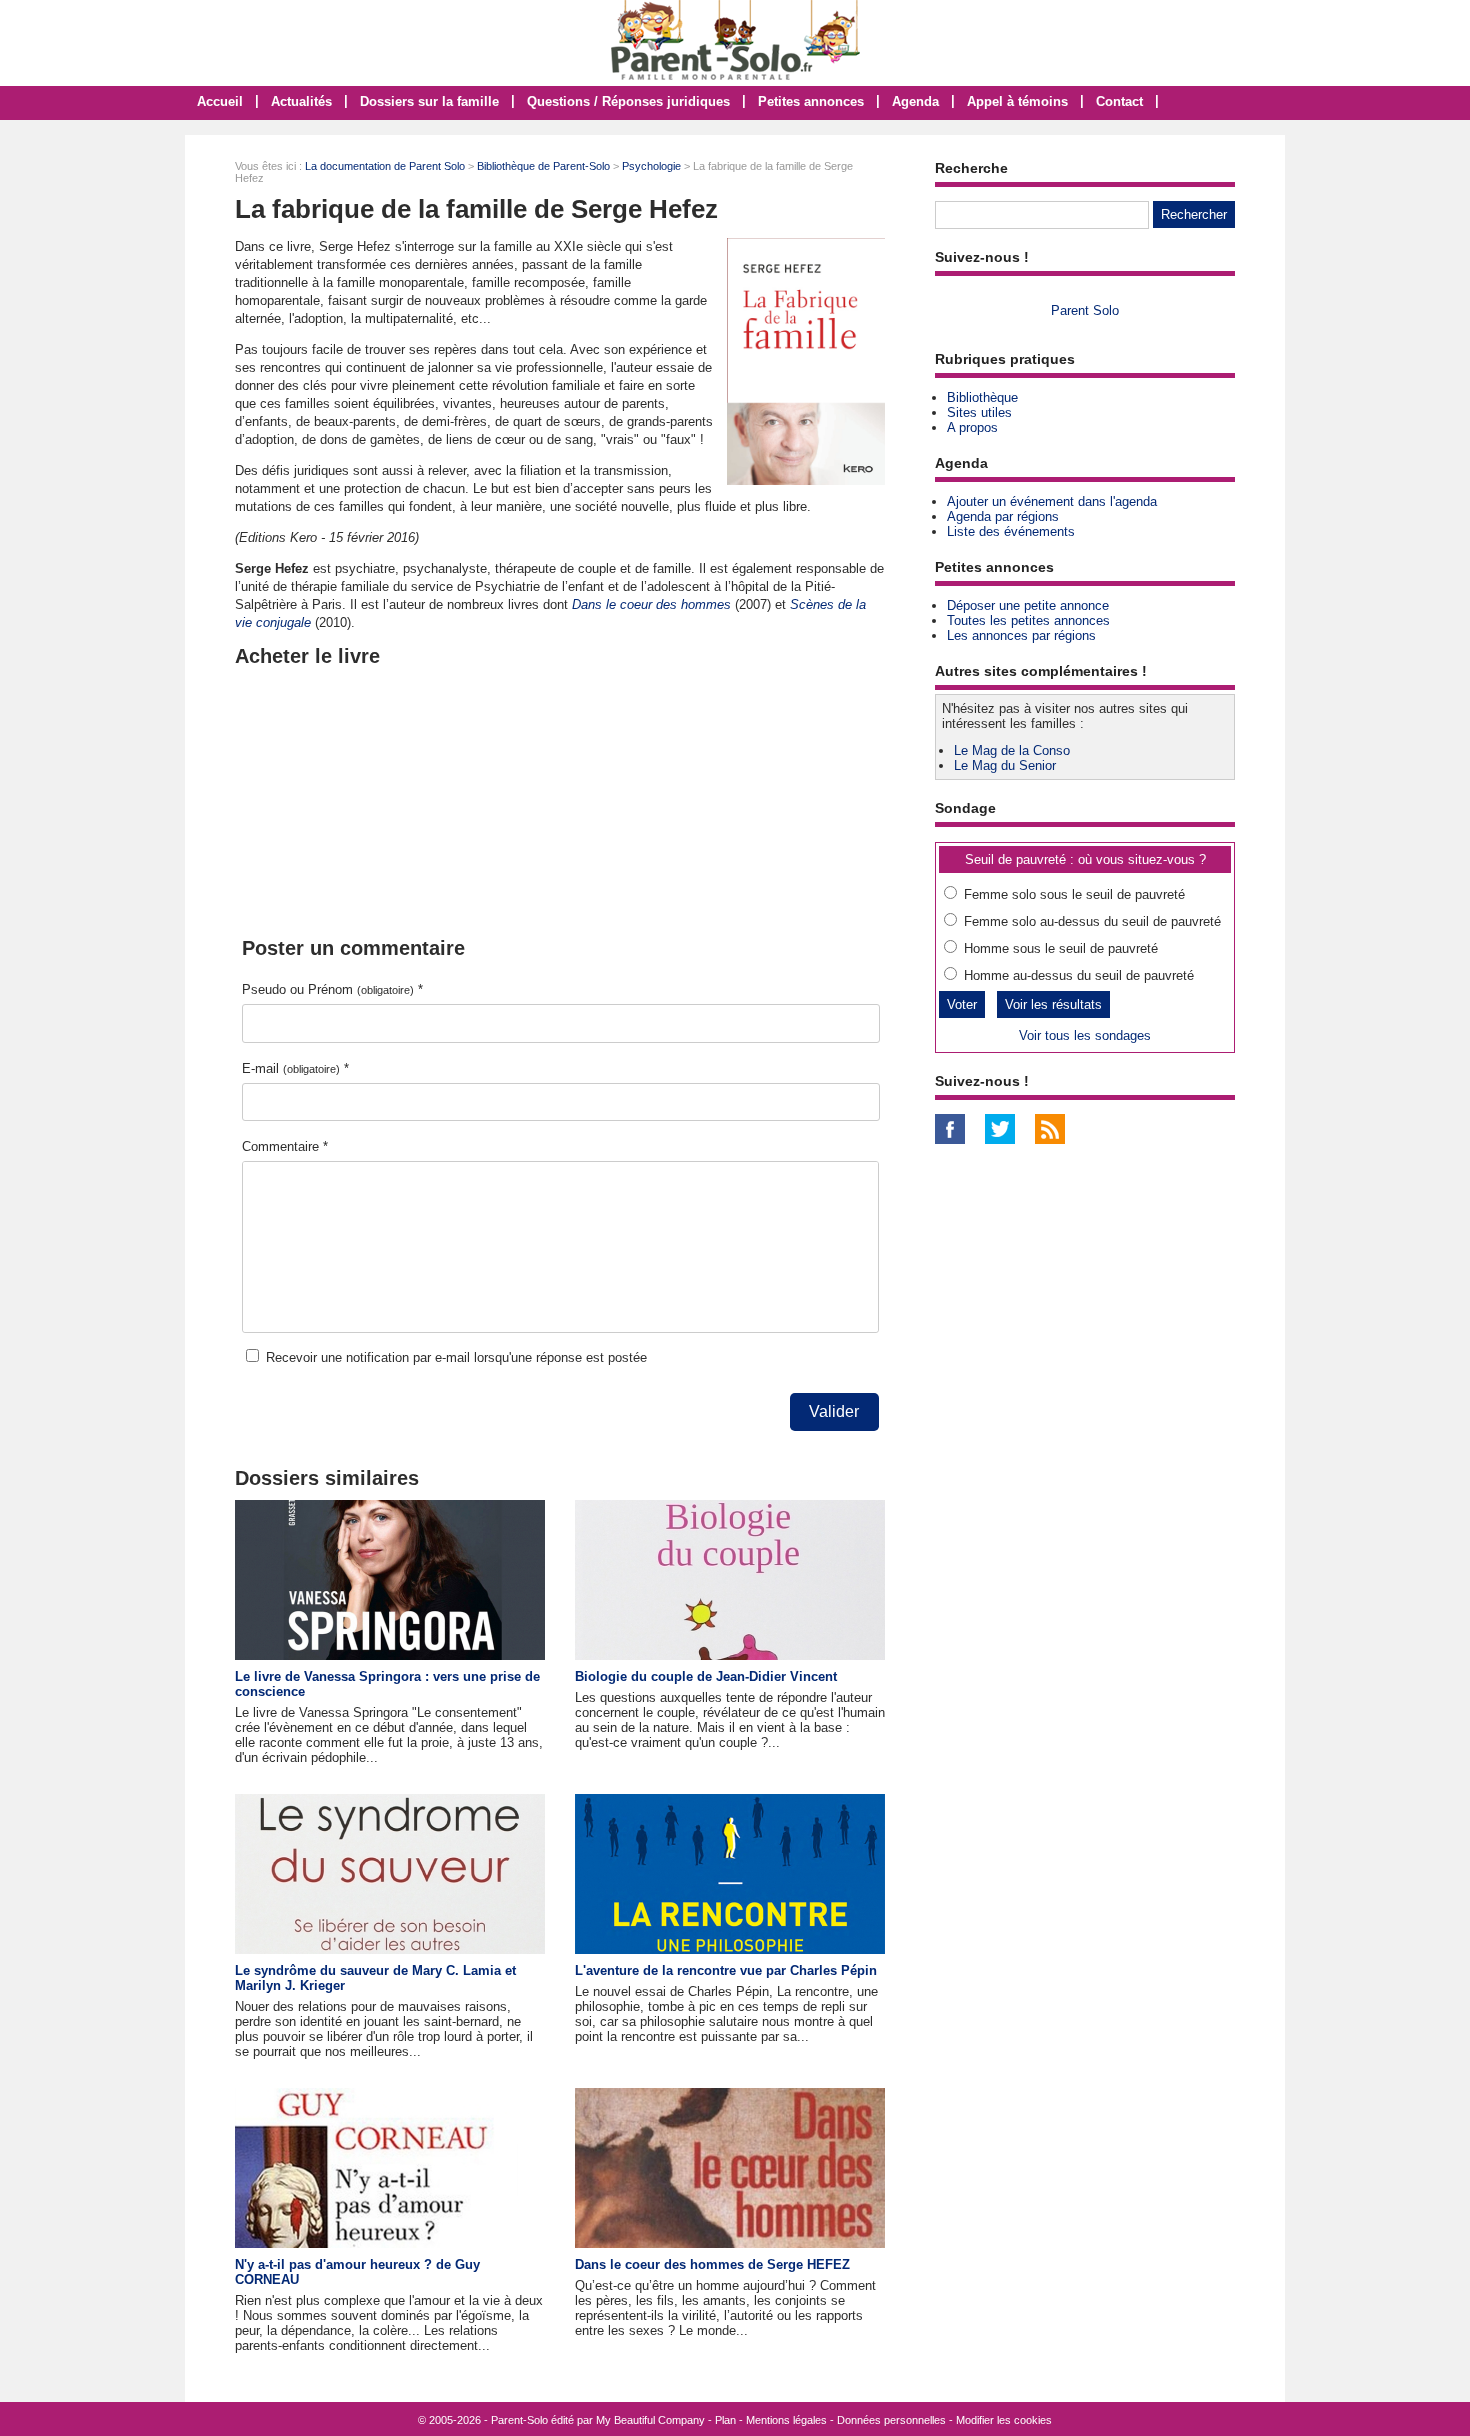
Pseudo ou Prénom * (332, 989)
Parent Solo (1085, 310)
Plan (725, 2420)
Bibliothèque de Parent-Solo (543, 166)
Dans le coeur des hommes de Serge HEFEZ (712, 2264)
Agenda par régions (1003, 516)
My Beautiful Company (650, 2420)
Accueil (220, 101)
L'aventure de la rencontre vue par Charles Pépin (726, 1970)
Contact (1119, 101)
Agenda (915, 101)
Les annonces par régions (1021, 635)
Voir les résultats (1053, 1004)
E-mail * (295, 1068)
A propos (972, 427)
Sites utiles (979, 412)
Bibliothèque (982, 397)
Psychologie (651, 166)
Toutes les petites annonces (1028, 620)
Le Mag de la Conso (1012, 750)
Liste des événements (1011, 531)
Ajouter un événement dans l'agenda (1052, 501)
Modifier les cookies (1004, 2420)
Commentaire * (285, 1146)
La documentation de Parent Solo (385, 166)
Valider (834, 1411)
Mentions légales (786, 2420)
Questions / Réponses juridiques (628, 101)
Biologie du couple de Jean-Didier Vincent (706, 1676)
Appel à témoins (1017, 101)
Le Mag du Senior (1005, 765)
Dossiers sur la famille (429, 101)
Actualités (301, 101)
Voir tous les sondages (1085, 1035)
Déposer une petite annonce (1028, 605)
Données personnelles (891, 2420)
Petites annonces (811, 101)
